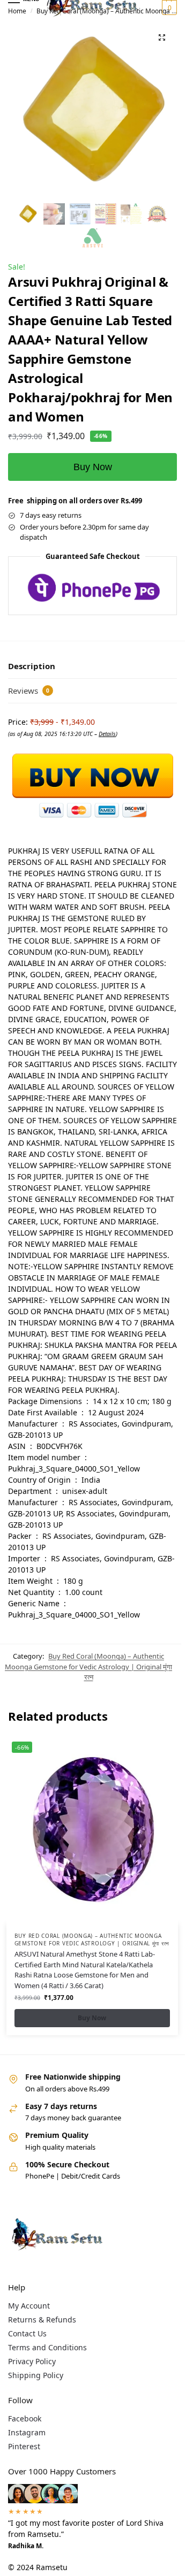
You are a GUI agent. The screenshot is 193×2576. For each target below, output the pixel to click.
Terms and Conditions (47, 2347)
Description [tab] (32, 666)
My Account (29, 2306)
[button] (168, 7)
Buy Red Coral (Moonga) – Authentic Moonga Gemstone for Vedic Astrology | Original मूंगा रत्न (88, 1666)
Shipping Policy (36, 2375)
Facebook (25, 2418)
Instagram (27, 2432)
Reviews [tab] (29, 691)
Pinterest (24, 2446)
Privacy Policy (32, 2361)
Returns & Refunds (42, 2320)
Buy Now (93, 467)
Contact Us (27, 2333)
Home (17, 11)
